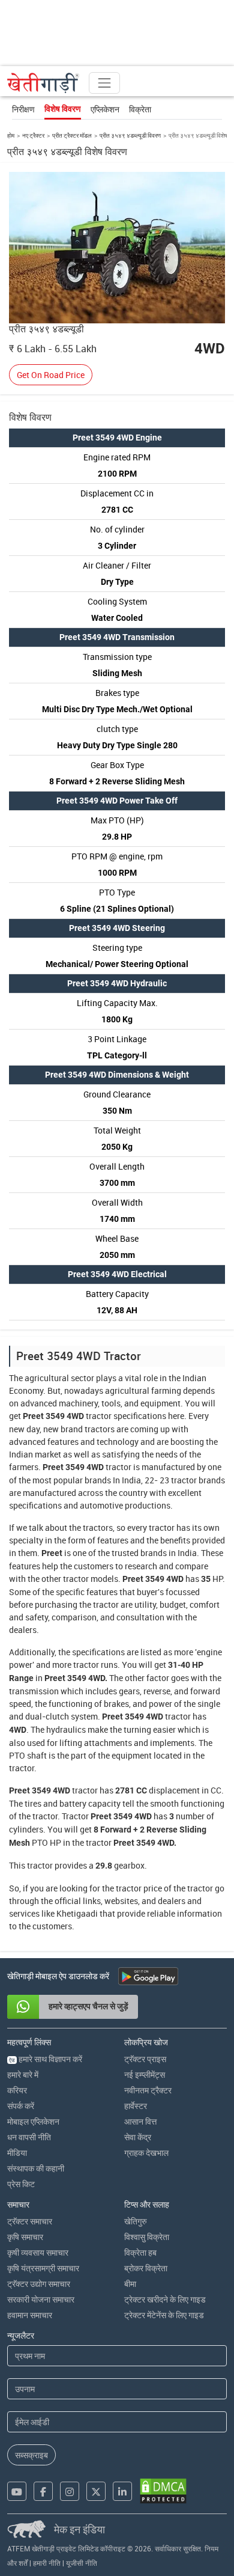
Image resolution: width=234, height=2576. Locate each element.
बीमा (130, 2284)
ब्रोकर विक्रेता (146, 2268)
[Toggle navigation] (104, 83)
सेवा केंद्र (138, 2137)
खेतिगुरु (136, 2221)
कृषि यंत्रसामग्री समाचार (43, 2268)
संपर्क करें (21, 2106)
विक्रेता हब (140, 2252)
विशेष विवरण (63, 109)
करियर (17, 2090)
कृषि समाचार (25, 2237)
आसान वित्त (140, 2121)
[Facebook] (43, 2491)
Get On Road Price (51, 375)
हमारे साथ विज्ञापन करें (46, 2059)
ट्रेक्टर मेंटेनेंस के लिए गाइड (164, 2315)
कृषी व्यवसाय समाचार (38, 2252)
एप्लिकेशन (105, 109)
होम (11, 135)
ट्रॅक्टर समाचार (30, 2221)
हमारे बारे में (23, 2074)
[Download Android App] (148, 1976)
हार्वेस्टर (136, 2106)
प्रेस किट (21, 2184)
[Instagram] (70, 2491)
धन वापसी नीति (29, 2137)
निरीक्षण (23, 109)
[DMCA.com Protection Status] (163, 2491)
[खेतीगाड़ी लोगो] (43, 83)
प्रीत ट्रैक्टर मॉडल (72, 135)
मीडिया (17, 2153)
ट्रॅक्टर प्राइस (145, 2059)
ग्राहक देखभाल (146, 2153)
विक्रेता (140, 109)
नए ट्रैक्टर (33, 135)
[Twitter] (96, 2491)
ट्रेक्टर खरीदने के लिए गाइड (165, 2299)
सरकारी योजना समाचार (41, 2299)
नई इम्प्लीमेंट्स (145, 2074)
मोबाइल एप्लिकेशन (33, 2121)
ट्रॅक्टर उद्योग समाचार (39, 2284)
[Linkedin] (122, 2491)
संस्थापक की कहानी (36, 2168)
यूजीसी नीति (82, 2563)
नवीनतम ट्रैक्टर (148, 2090)
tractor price (139, 1888)
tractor (99, 1416)
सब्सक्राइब (31, 2455)
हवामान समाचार (30, 2315)
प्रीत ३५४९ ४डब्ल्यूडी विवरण (130, 135)
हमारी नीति (47, 2563)
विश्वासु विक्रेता (147, 2237)
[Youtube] (17, 2491)
